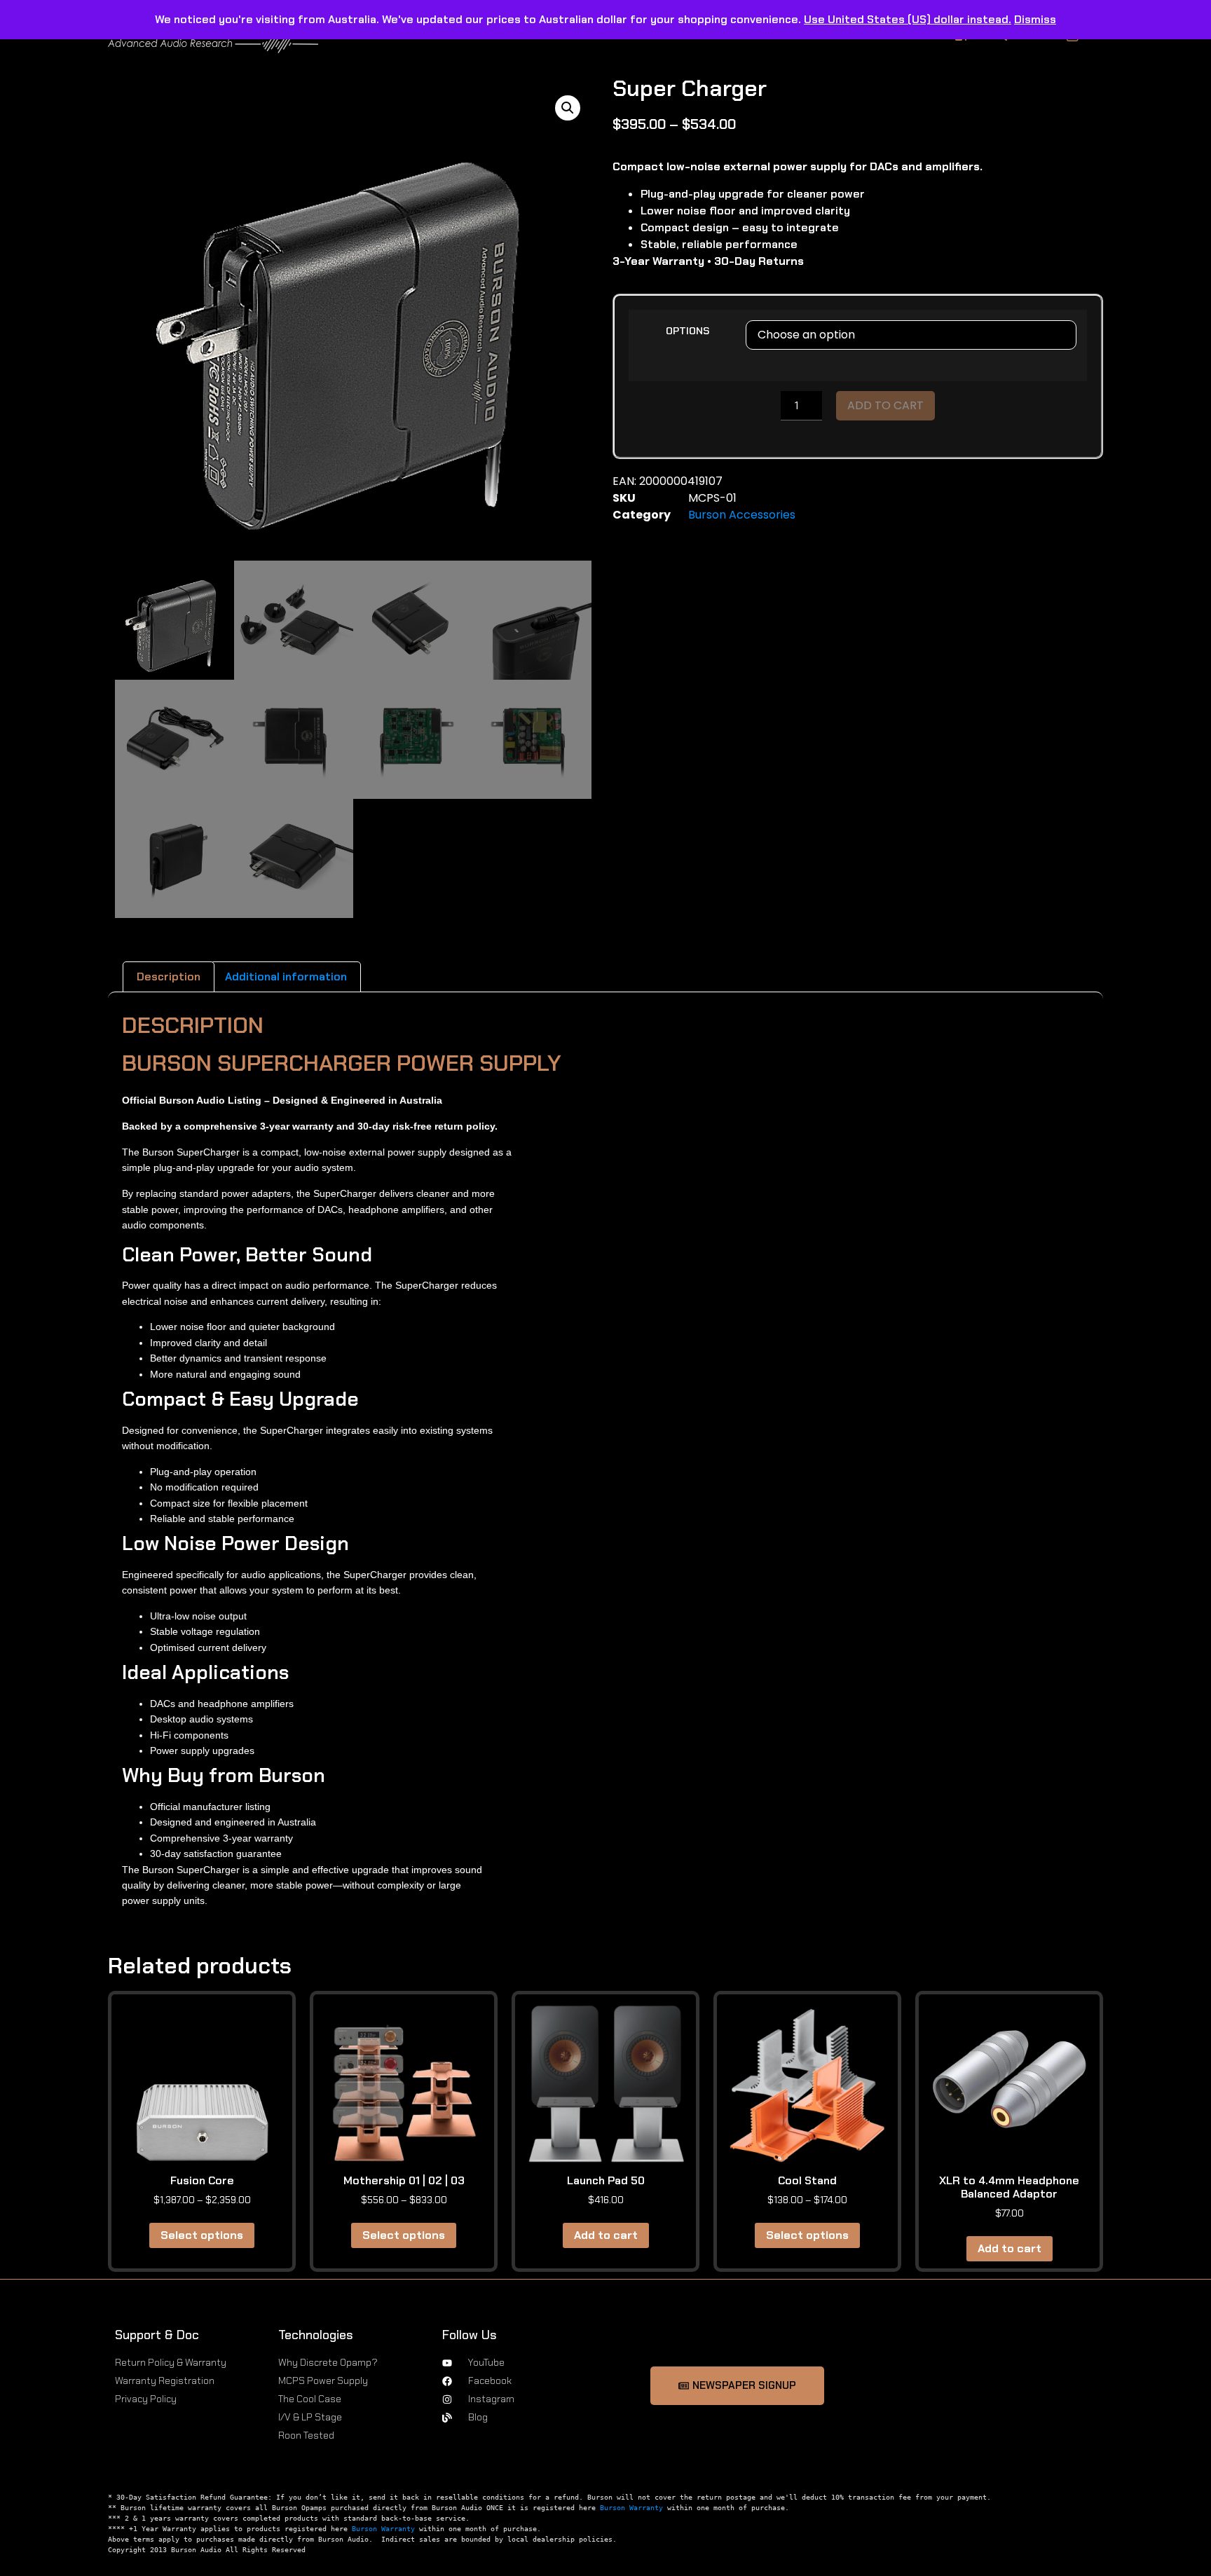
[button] (568, 108)
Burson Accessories (742, 515)
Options (687, 331)
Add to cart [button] (606, 2235)
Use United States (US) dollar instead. (908, 19)
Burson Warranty (631, 2508)
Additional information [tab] (286, 977)
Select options (202, 2235)
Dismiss (1035, 19)
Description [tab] (169, 977)
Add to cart (885, 405)
